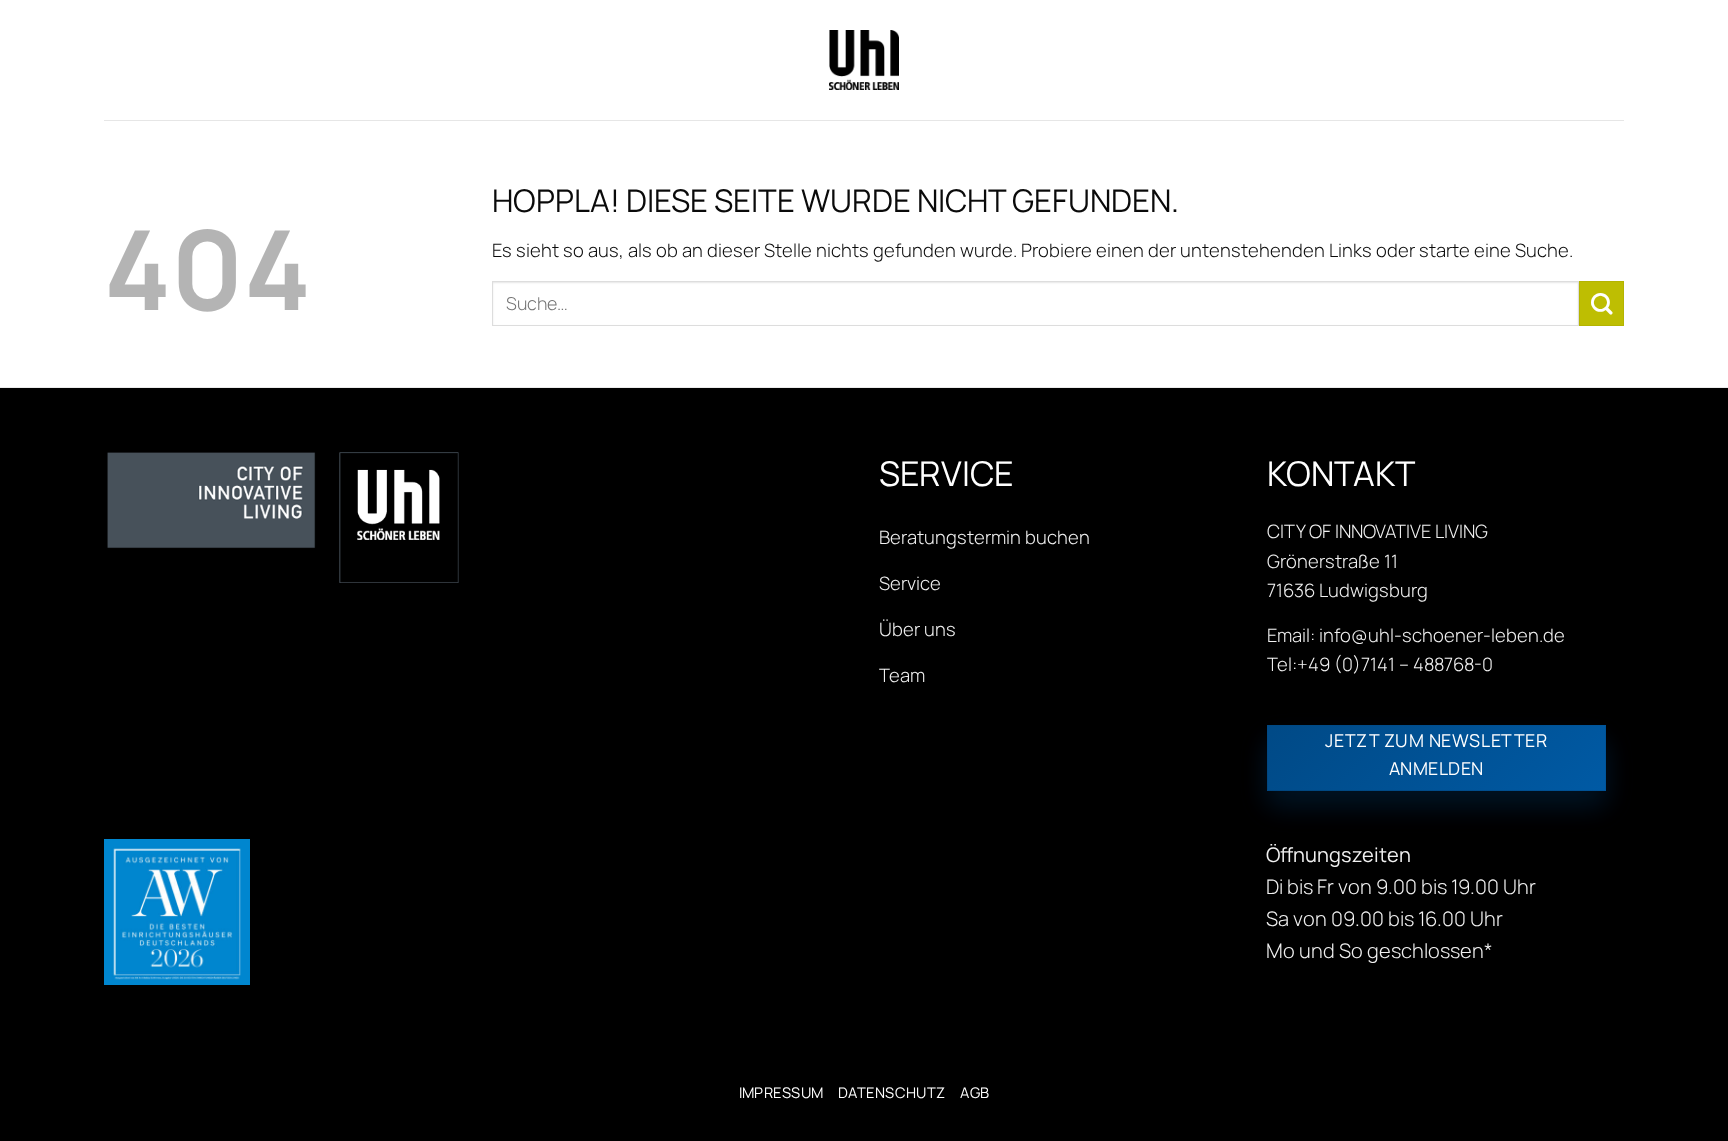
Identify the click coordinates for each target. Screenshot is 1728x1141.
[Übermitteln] (1601, 303)
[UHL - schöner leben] (864, 60)
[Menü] (120, 60)
